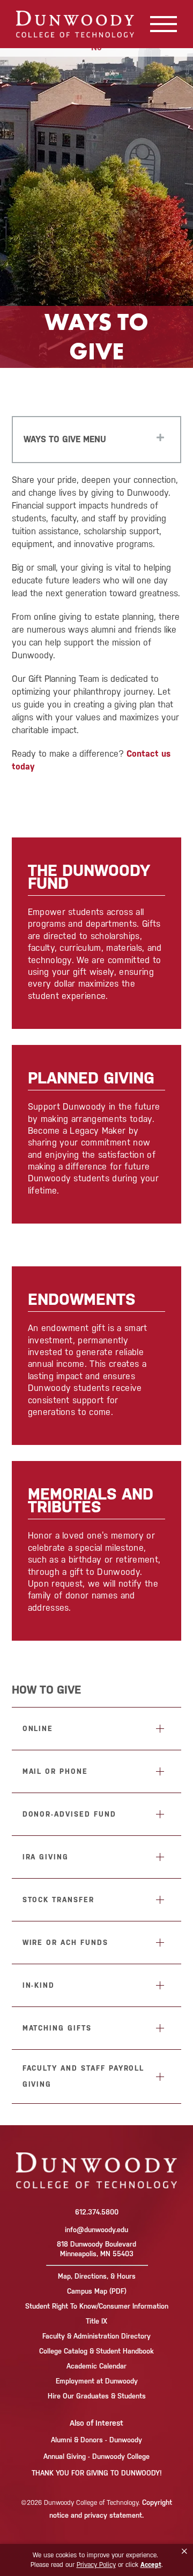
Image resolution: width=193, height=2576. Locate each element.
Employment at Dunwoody (97, 2381)
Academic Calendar (96, 2366)
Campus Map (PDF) (97, 2291)
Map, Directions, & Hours (97, 2276)
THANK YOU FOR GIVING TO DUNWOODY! (97, 2473)
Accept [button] (151, 2565)
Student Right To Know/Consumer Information (97, 2306)
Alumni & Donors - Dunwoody (96, 2440)
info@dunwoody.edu (96, 2230)
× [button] (184, 2551)
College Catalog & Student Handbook (96, 2351)
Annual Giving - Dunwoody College (96, 2456)
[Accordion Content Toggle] (160, 1729)
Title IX (96, 2321)
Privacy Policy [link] (96, 2565)
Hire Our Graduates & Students (97, 2396)
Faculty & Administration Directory (96, 2336)
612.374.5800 (97, 2212)
